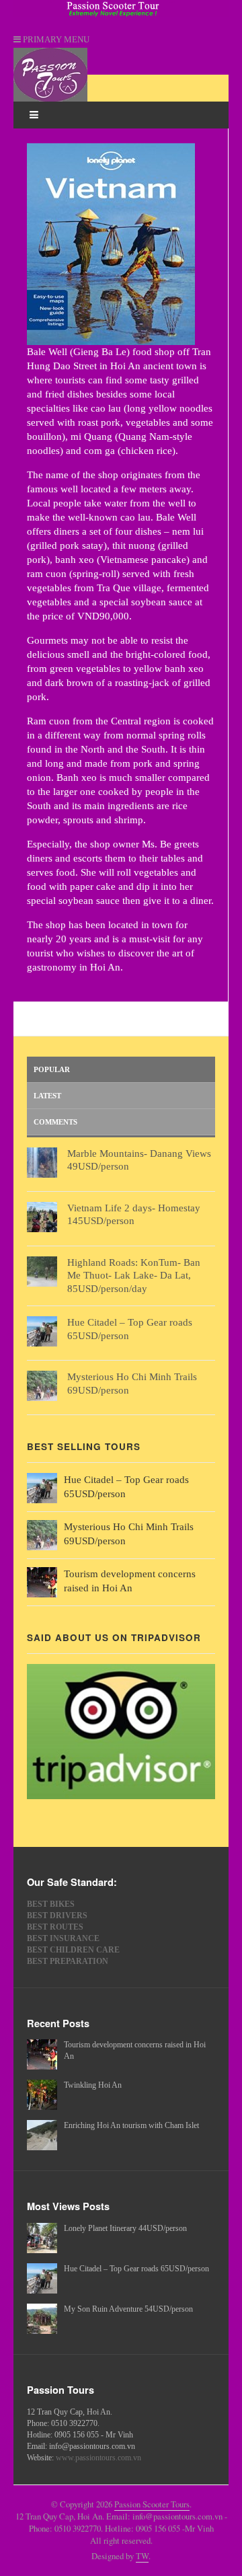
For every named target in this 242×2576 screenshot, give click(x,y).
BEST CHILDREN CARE (73, 1950)
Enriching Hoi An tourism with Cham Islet (131, 2125)
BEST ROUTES (55, 1927)
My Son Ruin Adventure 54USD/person (128, 2309)
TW (142, 2556)
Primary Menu (55, 40)
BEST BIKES (51, 1904)
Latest (47, 1096)
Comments (55, 1122)
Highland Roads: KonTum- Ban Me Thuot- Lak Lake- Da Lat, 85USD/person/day (134, 1276)
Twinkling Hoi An (93, 2085)
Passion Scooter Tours (152, 2504)
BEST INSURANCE (63, 1938)
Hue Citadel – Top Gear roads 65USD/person (136, 2269)
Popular (52, 1069)
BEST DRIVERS (57, 1916)
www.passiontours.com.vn (98, 2458)
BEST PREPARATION (68, 1961)
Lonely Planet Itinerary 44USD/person (125, 2228)
